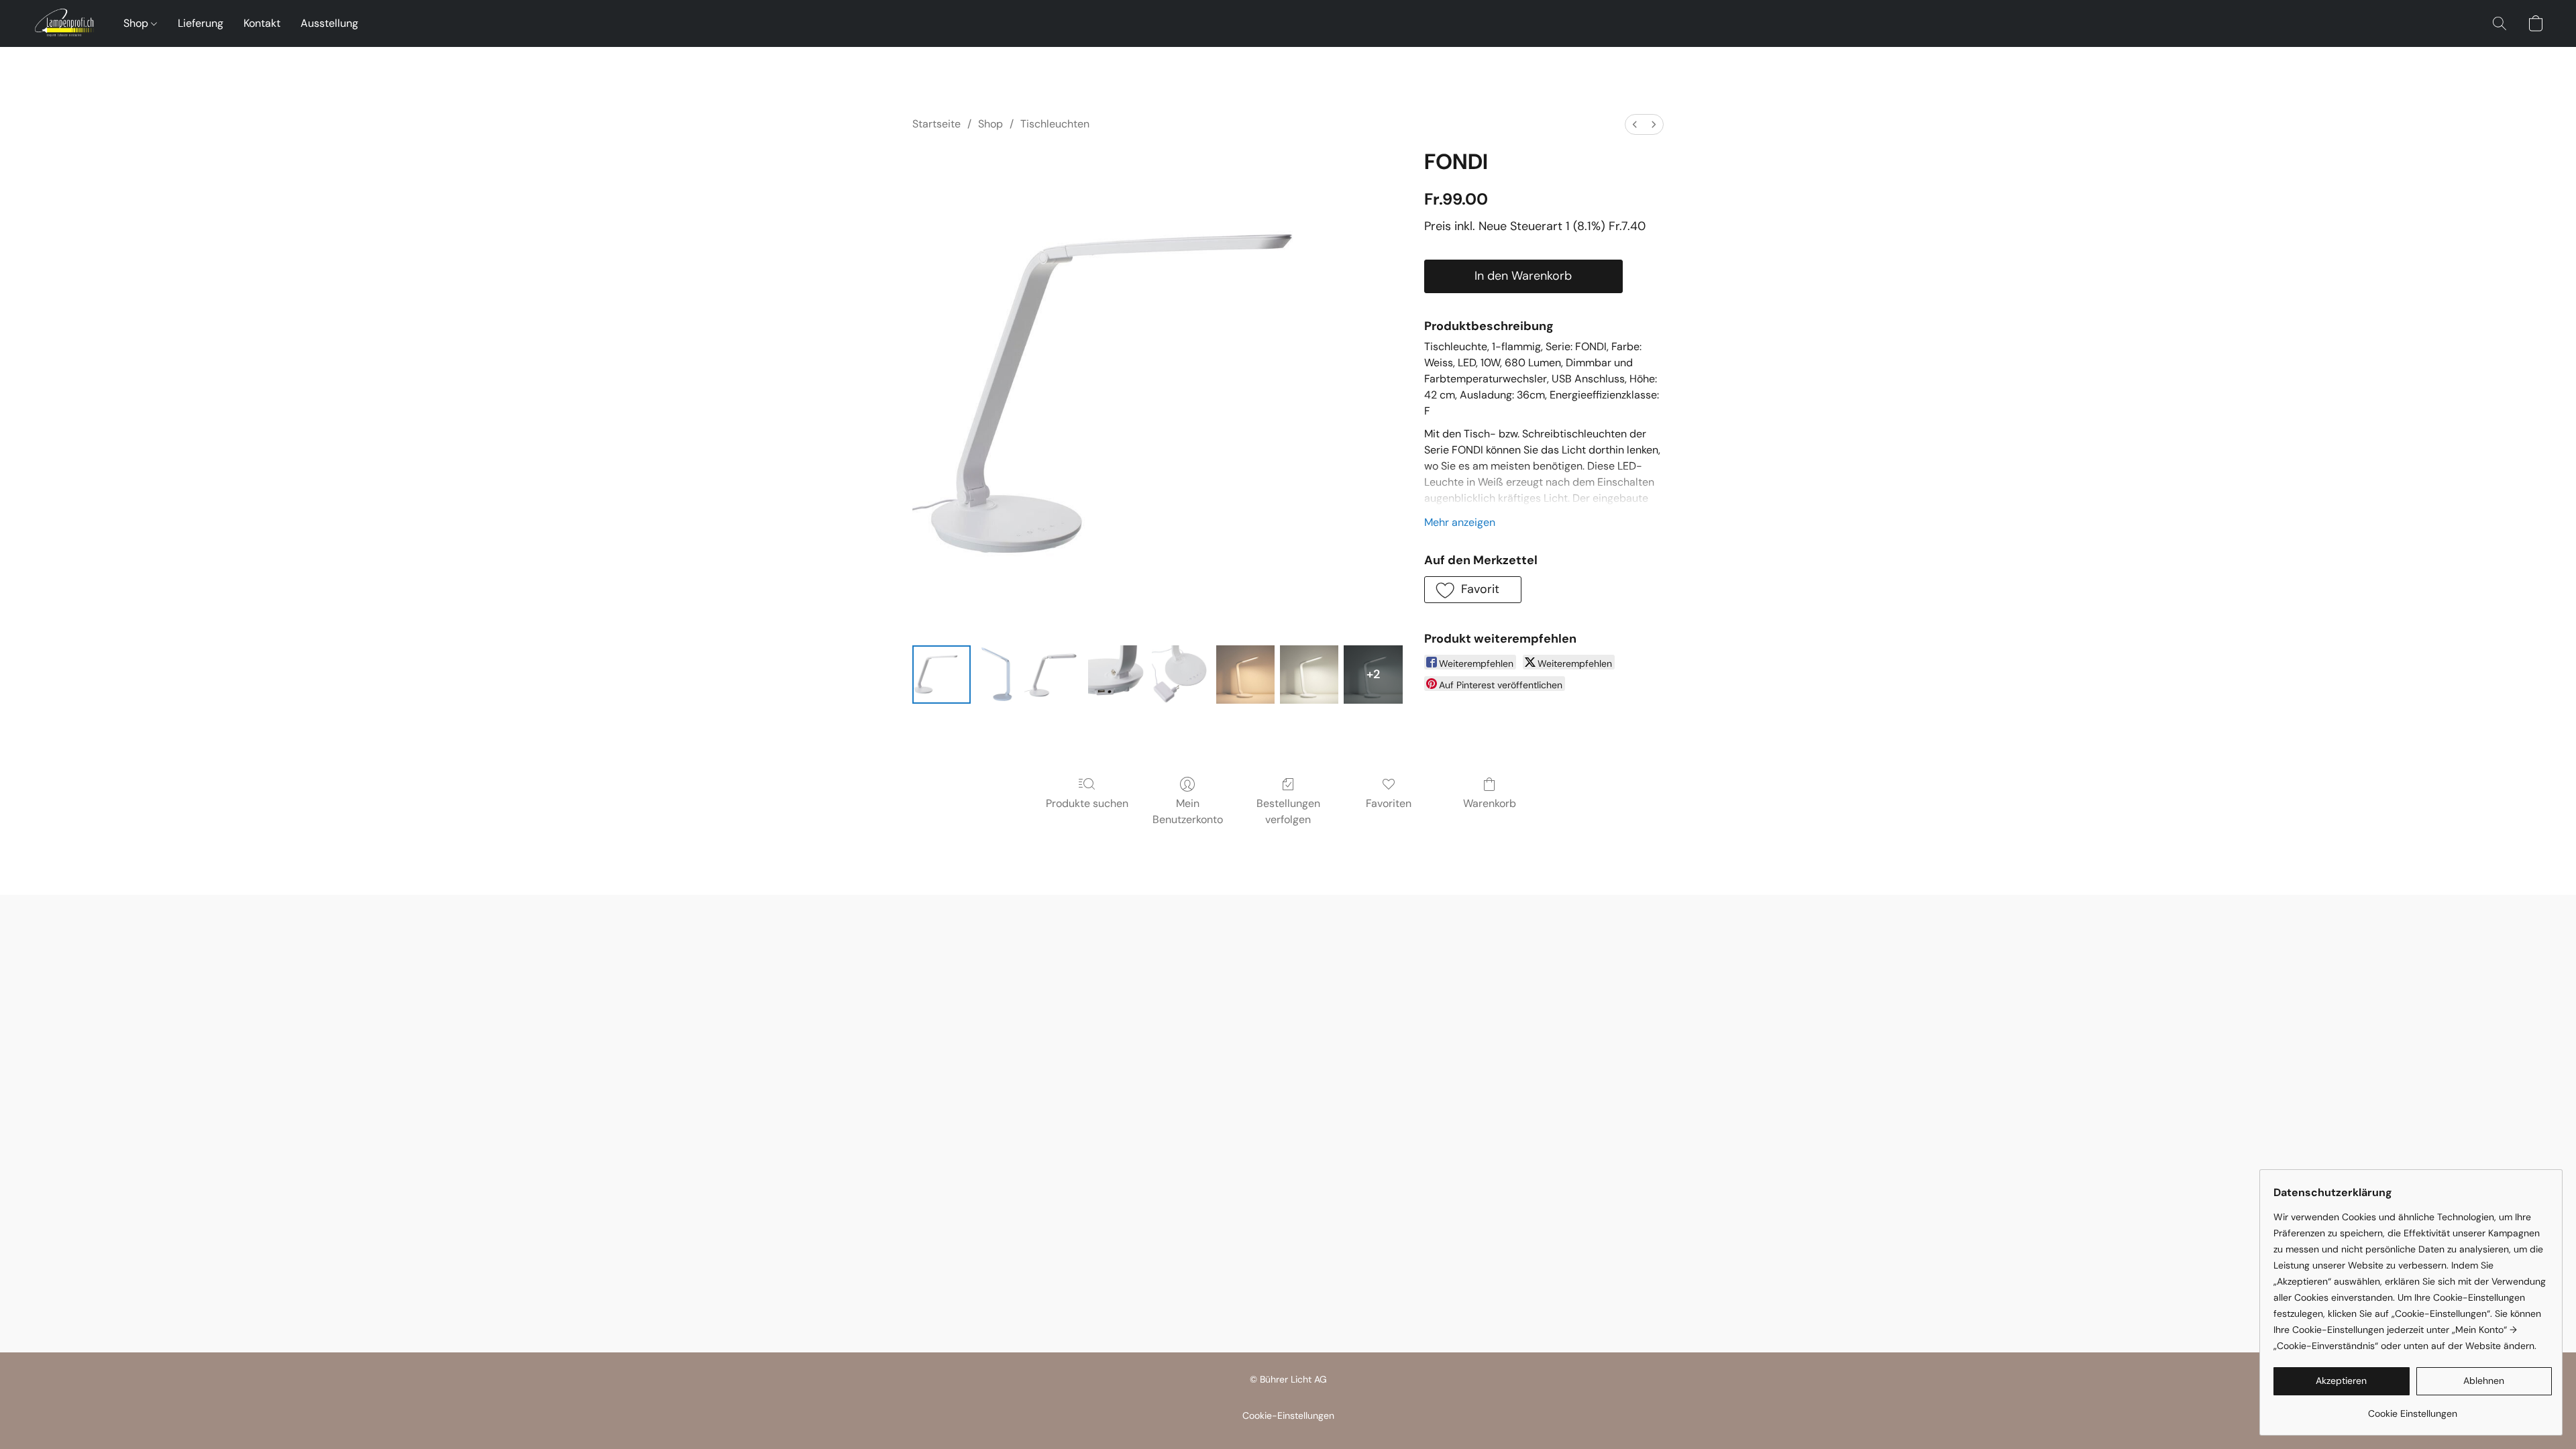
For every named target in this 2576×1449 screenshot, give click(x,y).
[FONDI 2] (1054, 675)
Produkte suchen (1087, 803)
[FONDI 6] (1309, 675)
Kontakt (262, 23)
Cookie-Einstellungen (1288, 1415)
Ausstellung (329, 23)
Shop (137, 23)
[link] (2413, 1408)
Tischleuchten (1055, 124)
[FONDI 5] (1245, 675)
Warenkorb (1490, 803)
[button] (64, 23)
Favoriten (1389, 803)
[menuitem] (1635, 124)
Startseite (936, 124)
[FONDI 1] (997, 675)
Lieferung (201, 23)
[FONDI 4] (1181, 675)
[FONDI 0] (942, 675)
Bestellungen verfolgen (1288, 811)
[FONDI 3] (1117, 675)
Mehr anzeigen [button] (1460, 522)
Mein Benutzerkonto (1188, 811)
